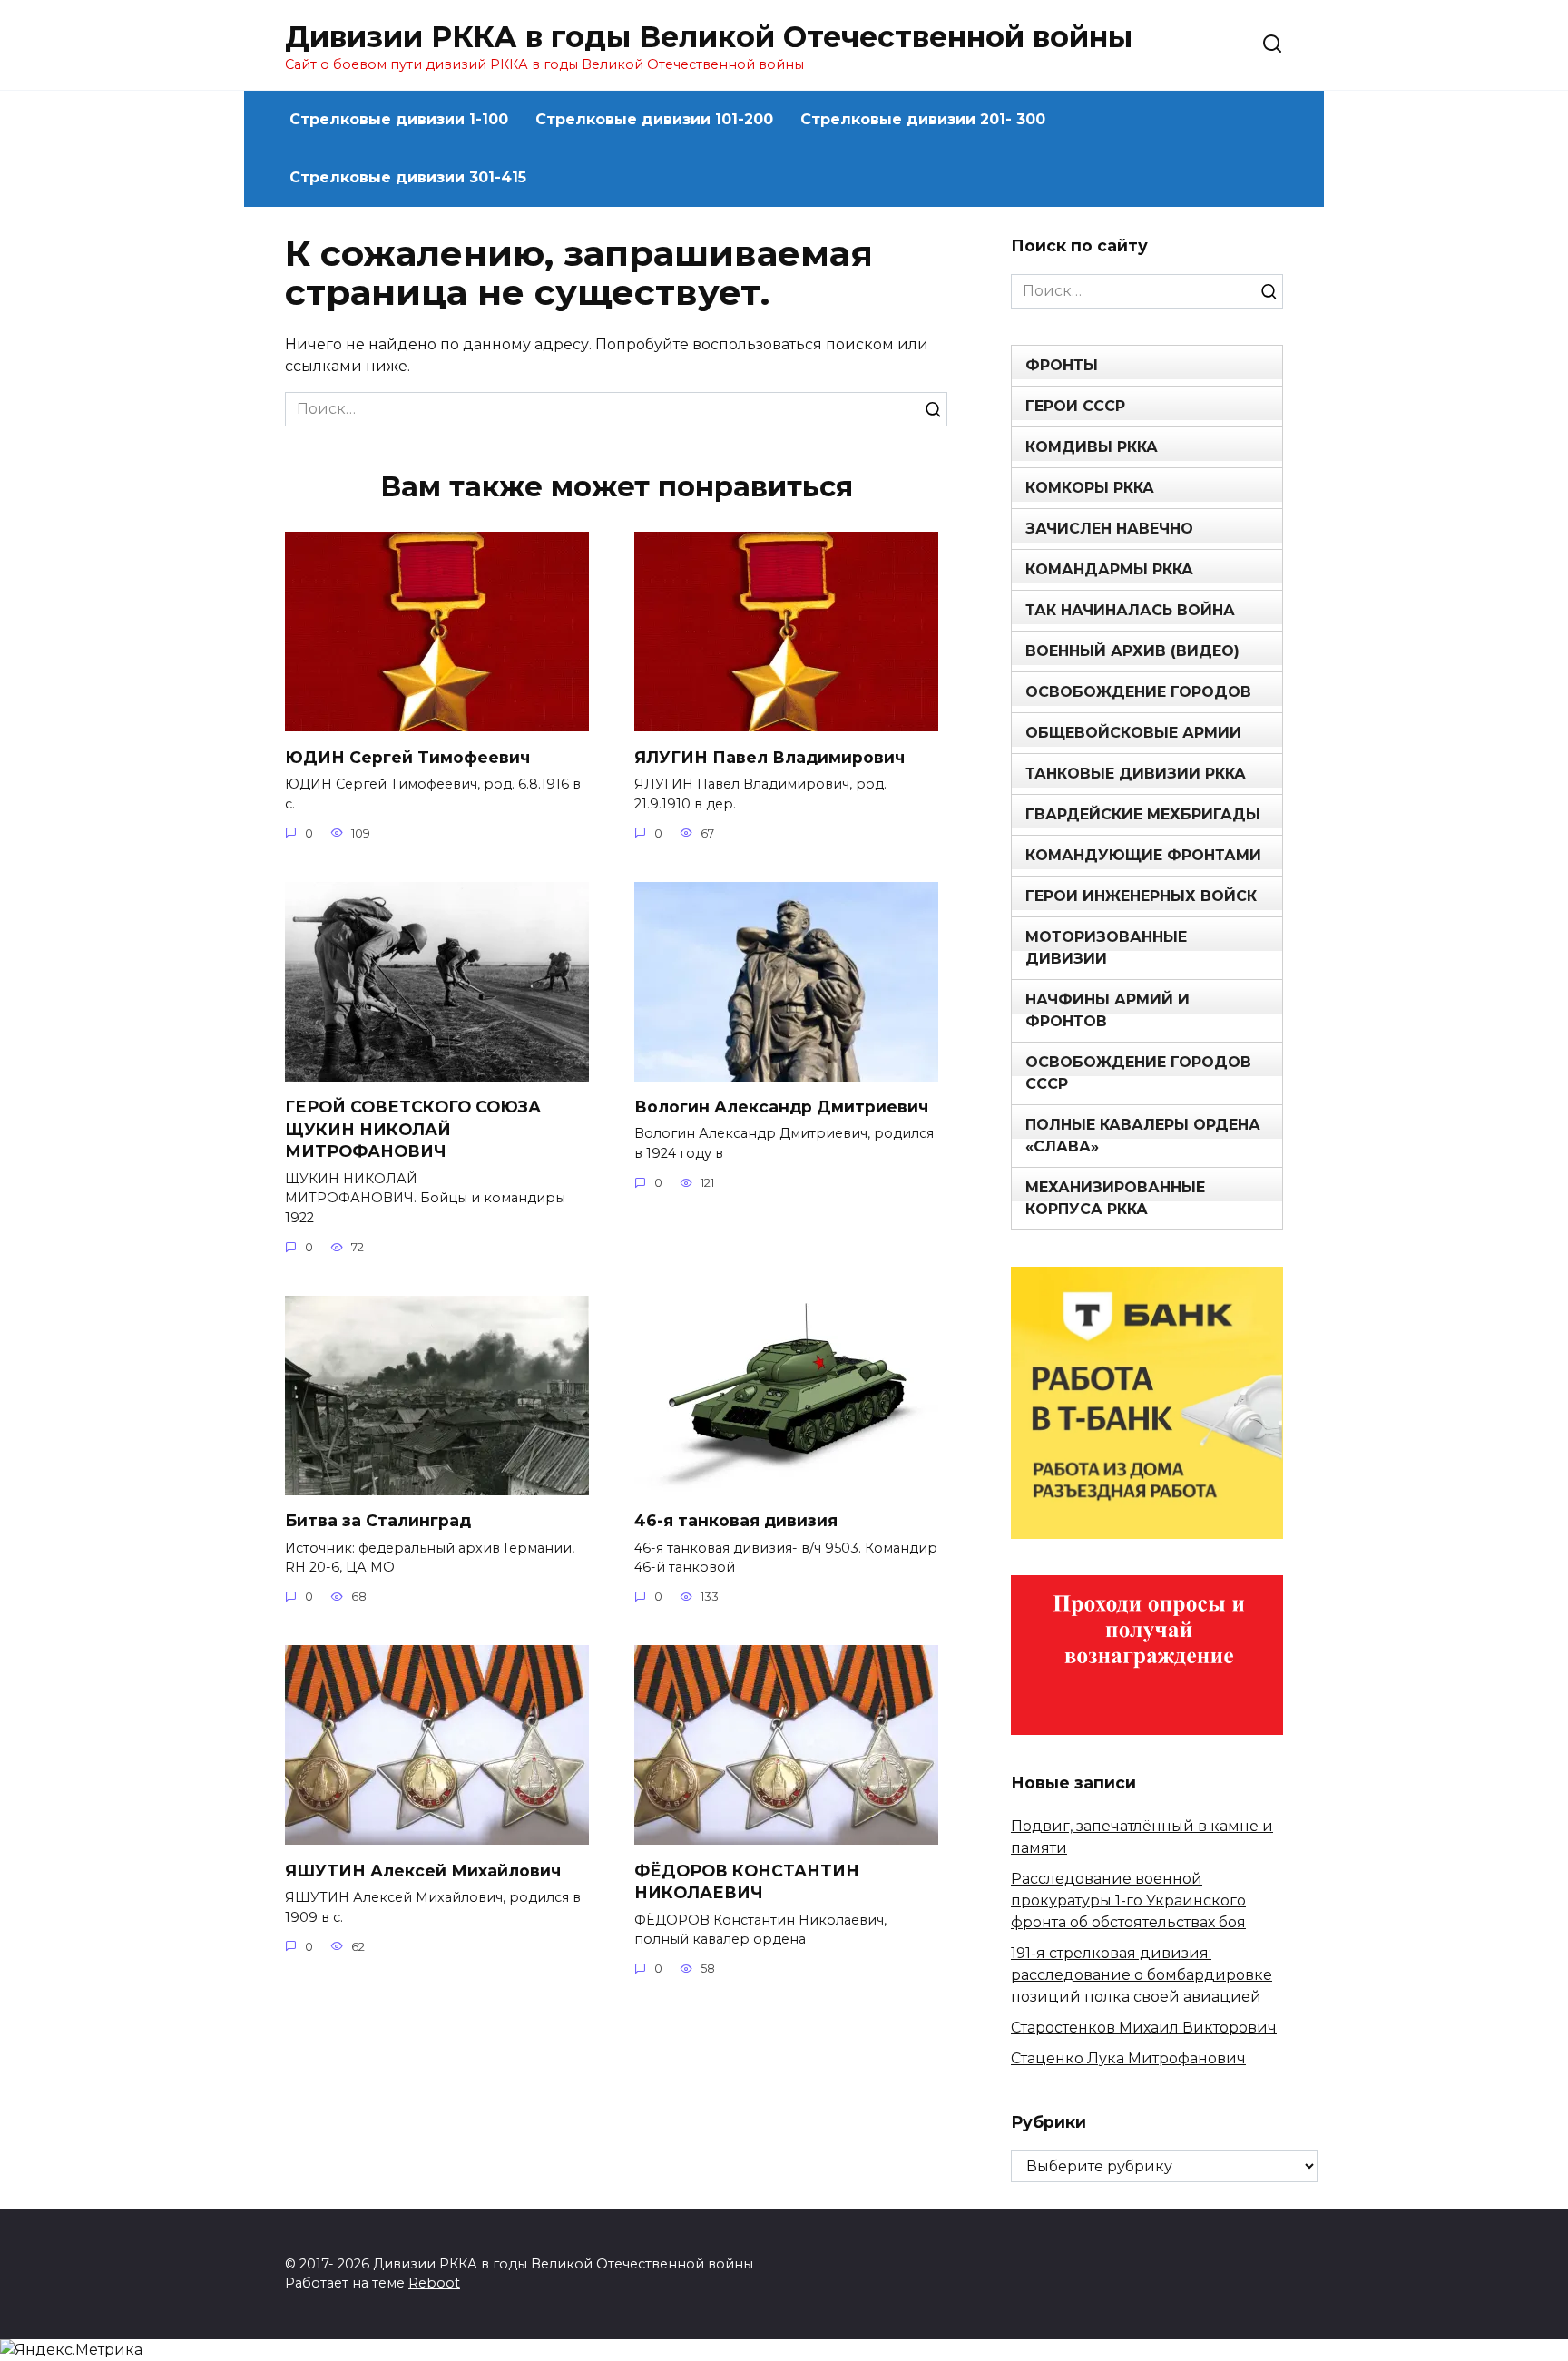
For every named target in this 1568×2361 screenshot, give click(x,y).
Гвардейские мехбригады (1143, 814)
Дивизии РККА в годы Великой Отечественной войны (709, 37)
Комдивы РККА (1092, 447)
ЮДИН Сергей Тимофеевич (407, 756)
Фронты (1062, 365)
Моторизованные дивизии (1106, 948)
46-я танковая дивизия (736, 1520)
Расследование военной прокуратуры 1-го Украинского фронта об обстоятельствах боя (1128, 1901)
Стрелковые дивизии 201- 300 (923, 119)
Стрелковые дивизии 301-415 (408, 177)
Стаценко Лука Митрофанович (1128, 2058)
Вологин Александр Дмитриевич (781, 1107)
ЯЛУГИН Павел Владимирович (769, 756)
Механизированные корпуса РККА (1115, 1198)
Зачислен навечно (1109, 529)
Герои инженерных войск (1141, 896)
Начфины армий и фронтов (1107, 1010)
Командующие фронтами (1143, 855)
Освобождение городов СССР (1138, 1073)
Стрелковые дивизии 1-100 (399, 119)
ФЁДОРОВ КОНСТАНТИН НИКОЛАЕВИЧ (747, 1881)
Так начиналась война (1130, 610)
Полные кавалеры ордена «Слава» (1143, 1136)
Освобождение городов (1138, 692)
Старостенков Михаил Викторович (1144, 2028)
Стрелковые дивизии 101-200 (654, 119)
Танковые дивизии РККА (1136, 774)
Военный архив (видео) (1132, 651)
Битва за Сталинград (378, 1520)
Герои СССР (1075, 406)
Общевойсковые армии (1133, 733)
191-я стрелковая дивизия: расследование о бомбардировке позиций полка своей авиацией (1142, 1975)
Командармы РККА (1109, 569)
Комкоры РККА (1090, 488)
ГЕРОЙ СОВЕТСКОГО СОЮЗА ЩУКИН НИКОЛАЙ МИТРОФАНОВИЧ (413, 1129)
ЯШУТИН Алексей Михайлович (423, 1870)
